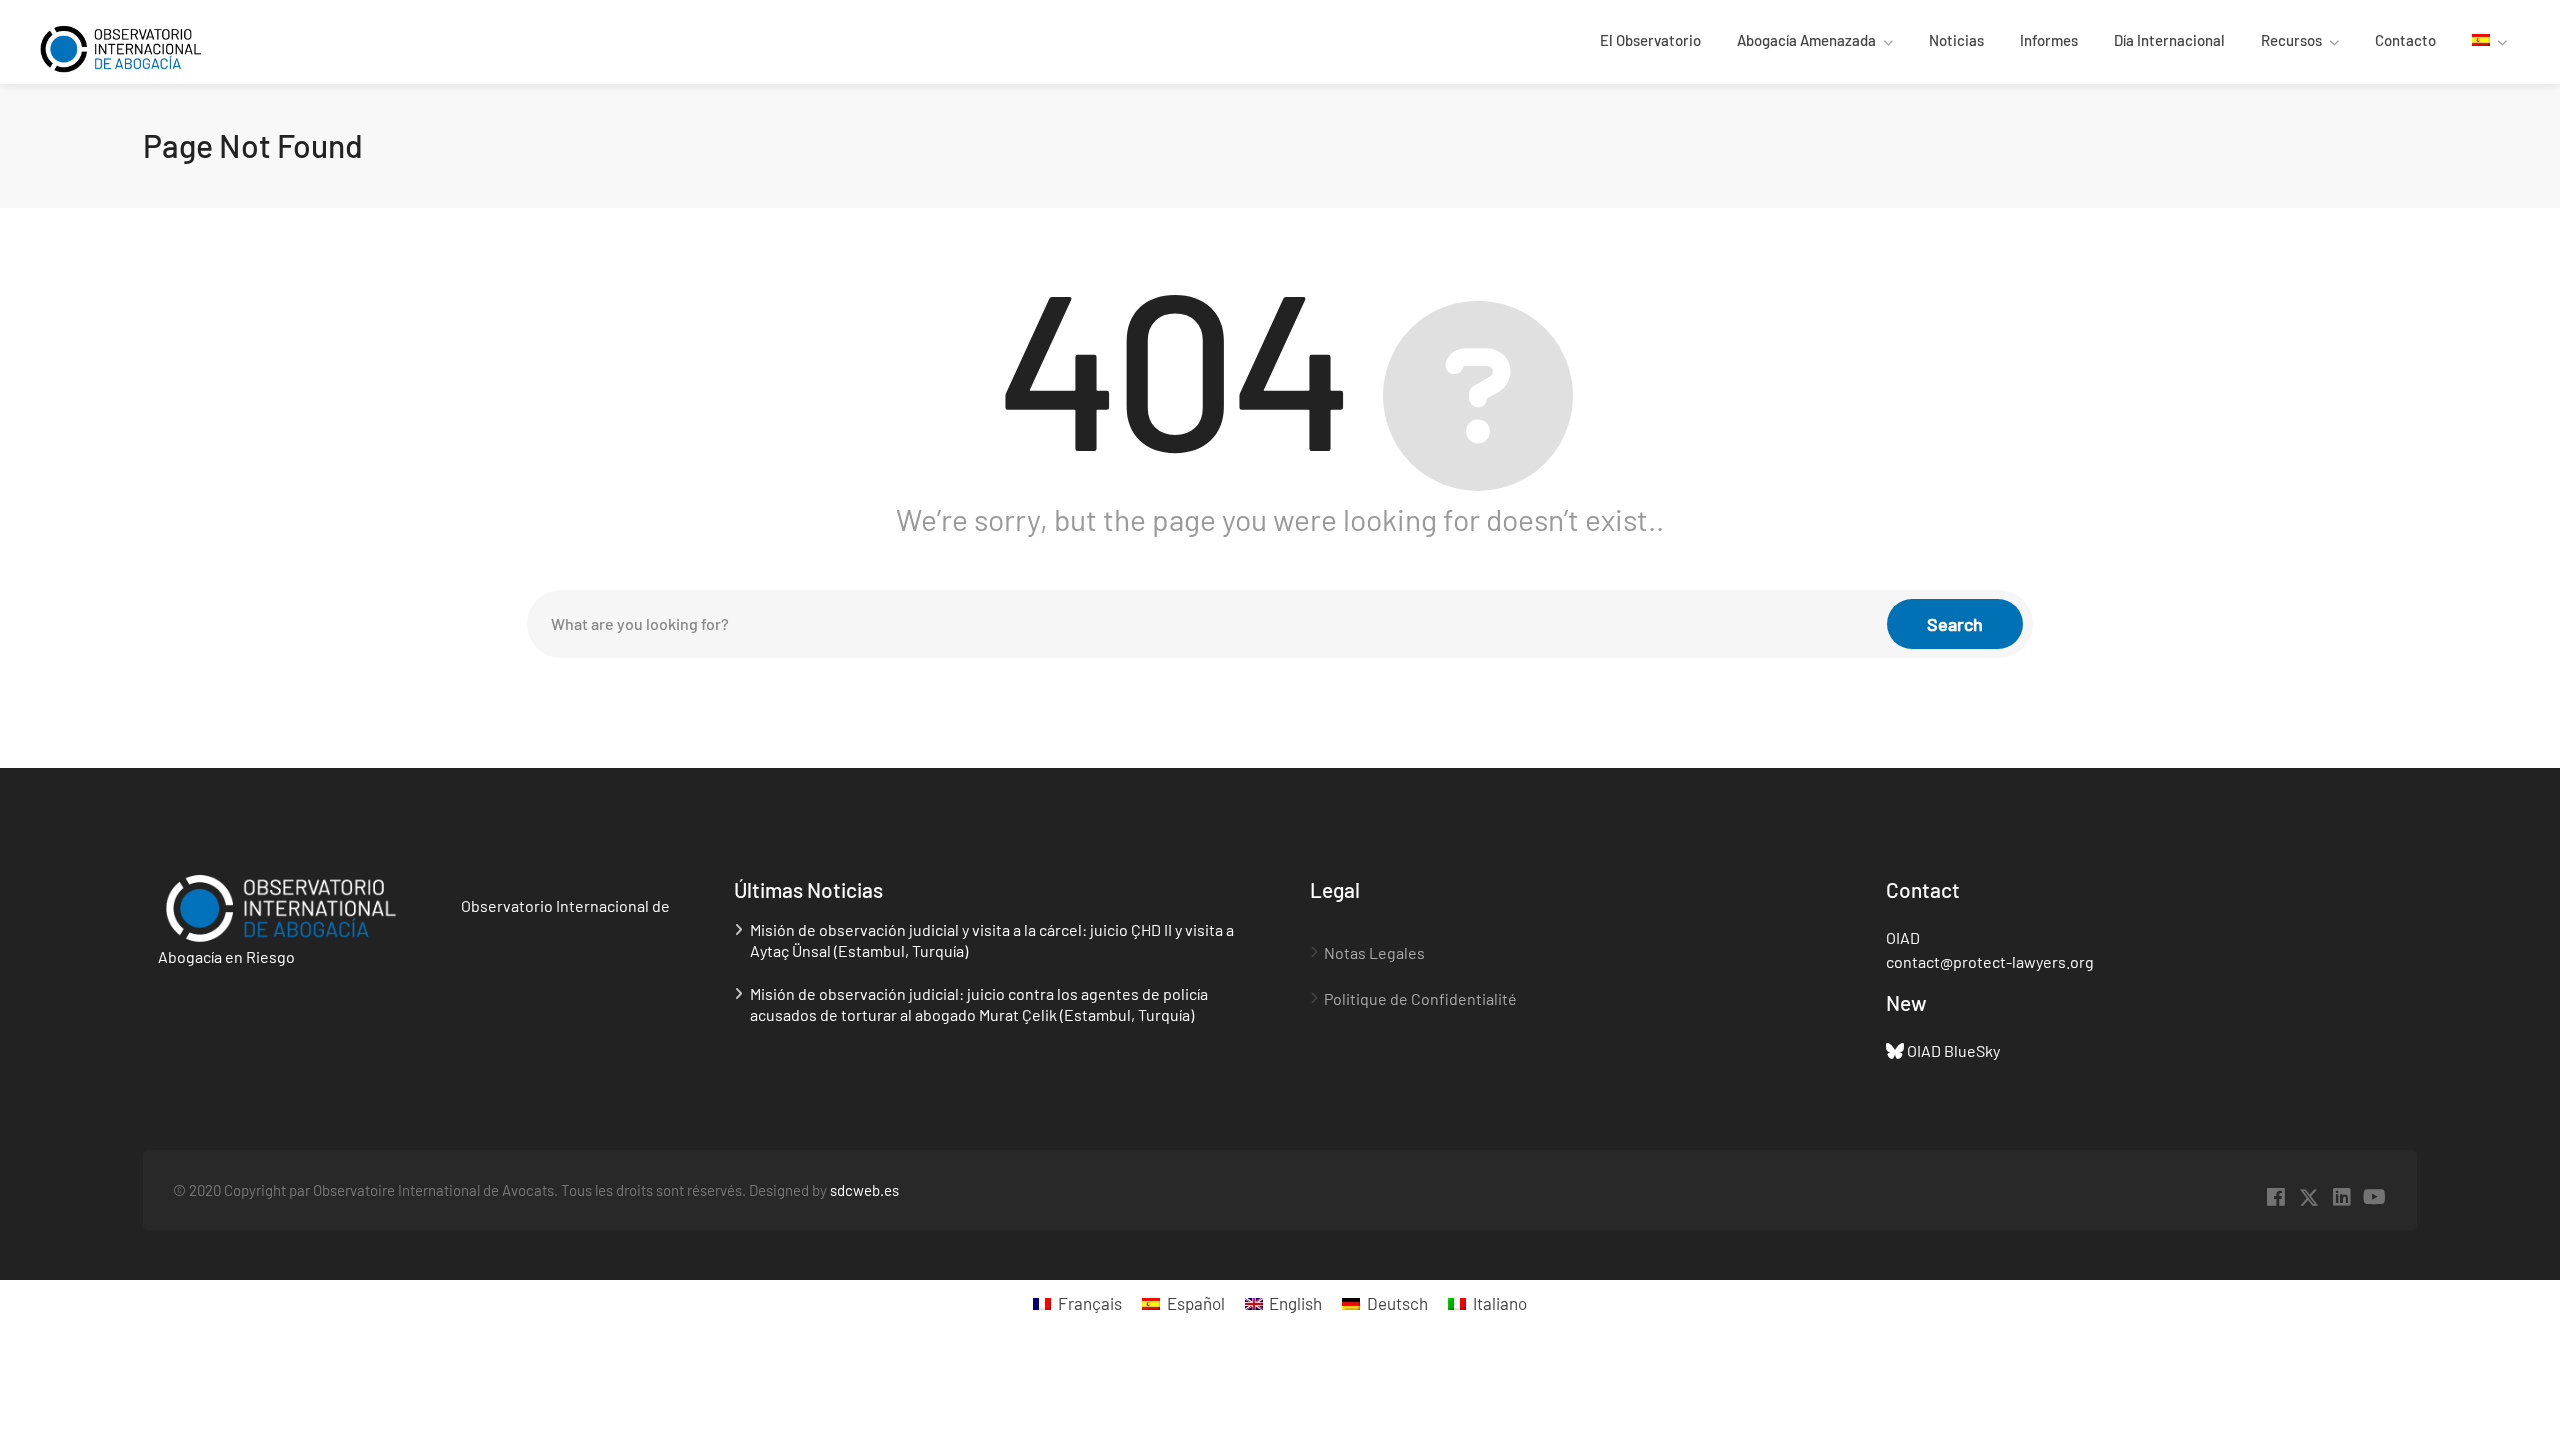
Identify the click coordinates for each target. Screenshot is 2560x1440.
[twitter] (2308, 1197)
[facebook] (2275, 1197)
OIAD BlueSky (1953, 1050)
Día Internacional (2169, 40)
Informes (2049, 40)
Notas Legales (1374, 952)
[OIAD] (139, 46)
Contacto (2405, 40)
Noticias (1956, 40)
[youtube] (2374, 1197)
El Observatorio (1650, 40)
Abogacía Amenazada (1806, 40)
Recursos (2291, 40)
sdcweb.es (864, 1190)
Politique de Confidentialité (1420, 998)
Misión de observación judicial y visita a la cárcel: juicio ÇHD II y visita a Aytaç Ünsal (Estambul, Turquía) (992, 940)
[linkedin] (2341, 1197)
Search (1955, 624)
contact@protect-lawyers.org (1990, 961)
